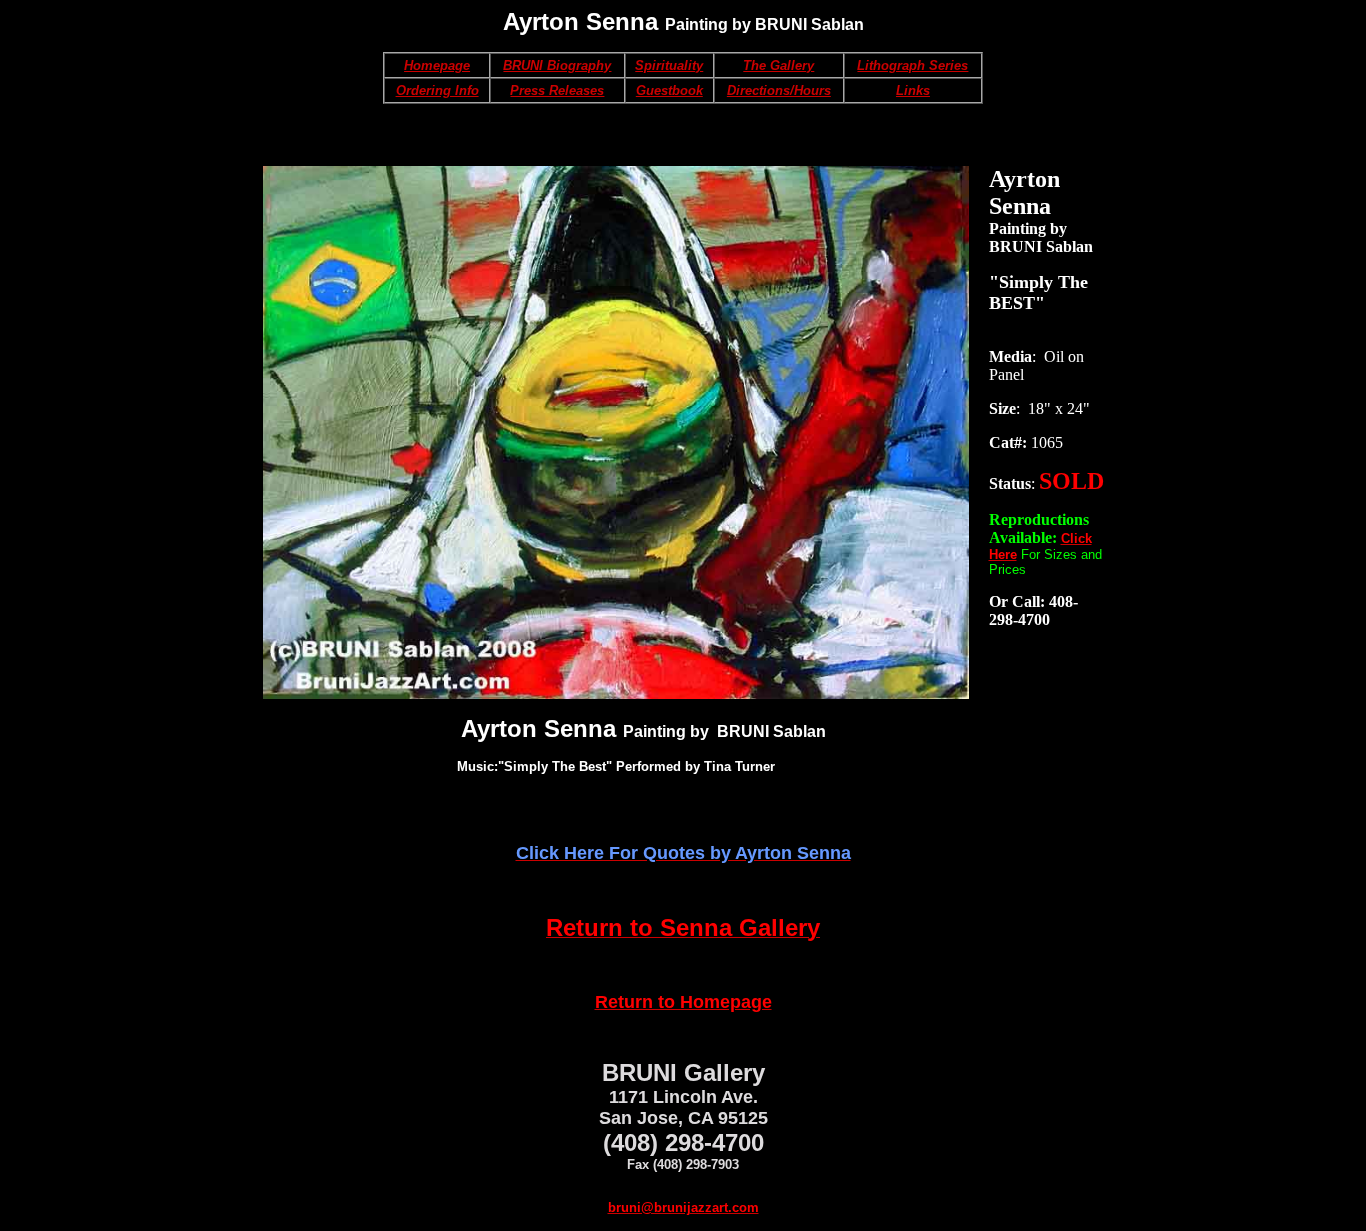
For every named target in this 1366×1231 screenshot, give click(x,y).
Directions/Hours (779, 90)
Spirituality (669, 65)
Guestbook (669, 90)
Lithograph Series (912, 65)
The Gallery (778, 65)
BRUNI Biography (557, 65)
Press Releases (557, 90)
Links (913, 90)
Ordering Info (437, 90)
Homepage (437, 65)
